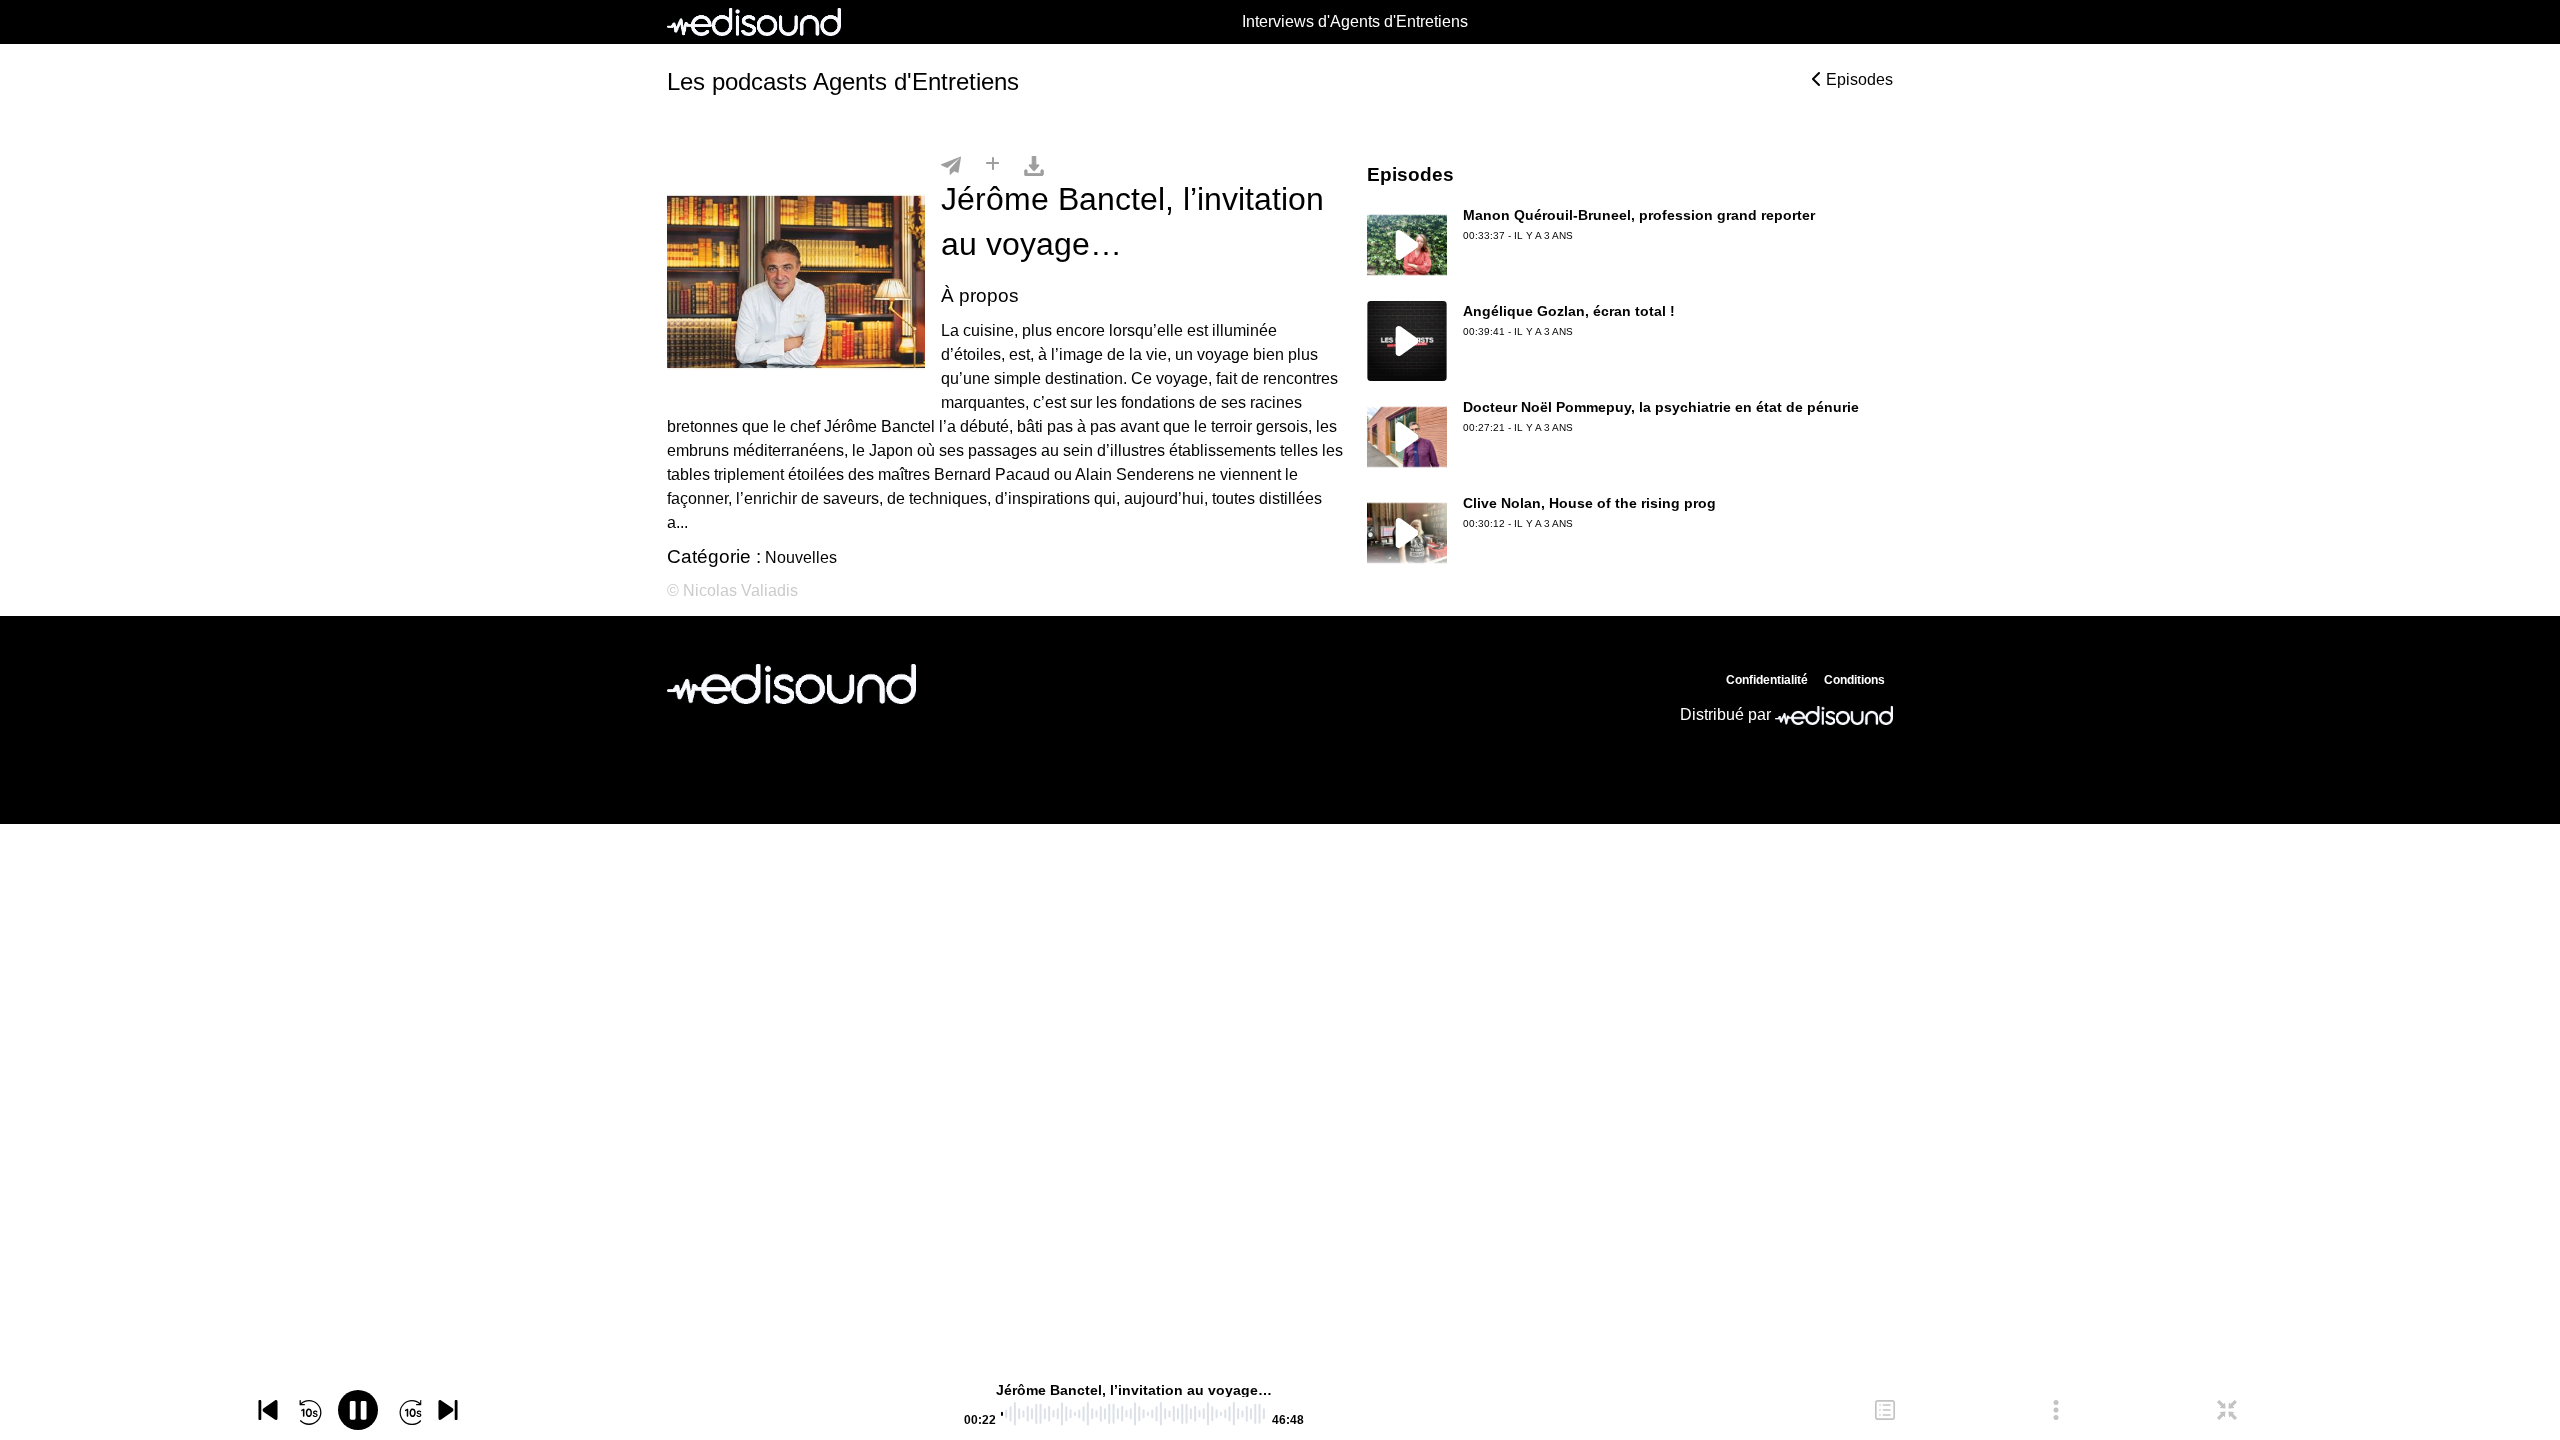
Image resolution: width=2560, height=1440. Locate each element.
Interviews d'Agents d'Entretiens (1355, 21)
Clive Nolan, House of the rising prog (1589, 503)
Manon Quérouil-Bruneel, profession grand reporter (1639, 215)
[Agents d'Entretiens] (791, 684)
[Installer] (992, 165)
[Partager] (951, 165)
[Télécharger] (1034, 165)
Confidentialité (1767, 680)
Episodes (1857, 79)
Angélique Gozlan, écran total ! (1569, 311)
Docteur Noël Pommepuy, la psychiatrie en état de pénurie (1661, 407)
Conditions (1854, 680)
